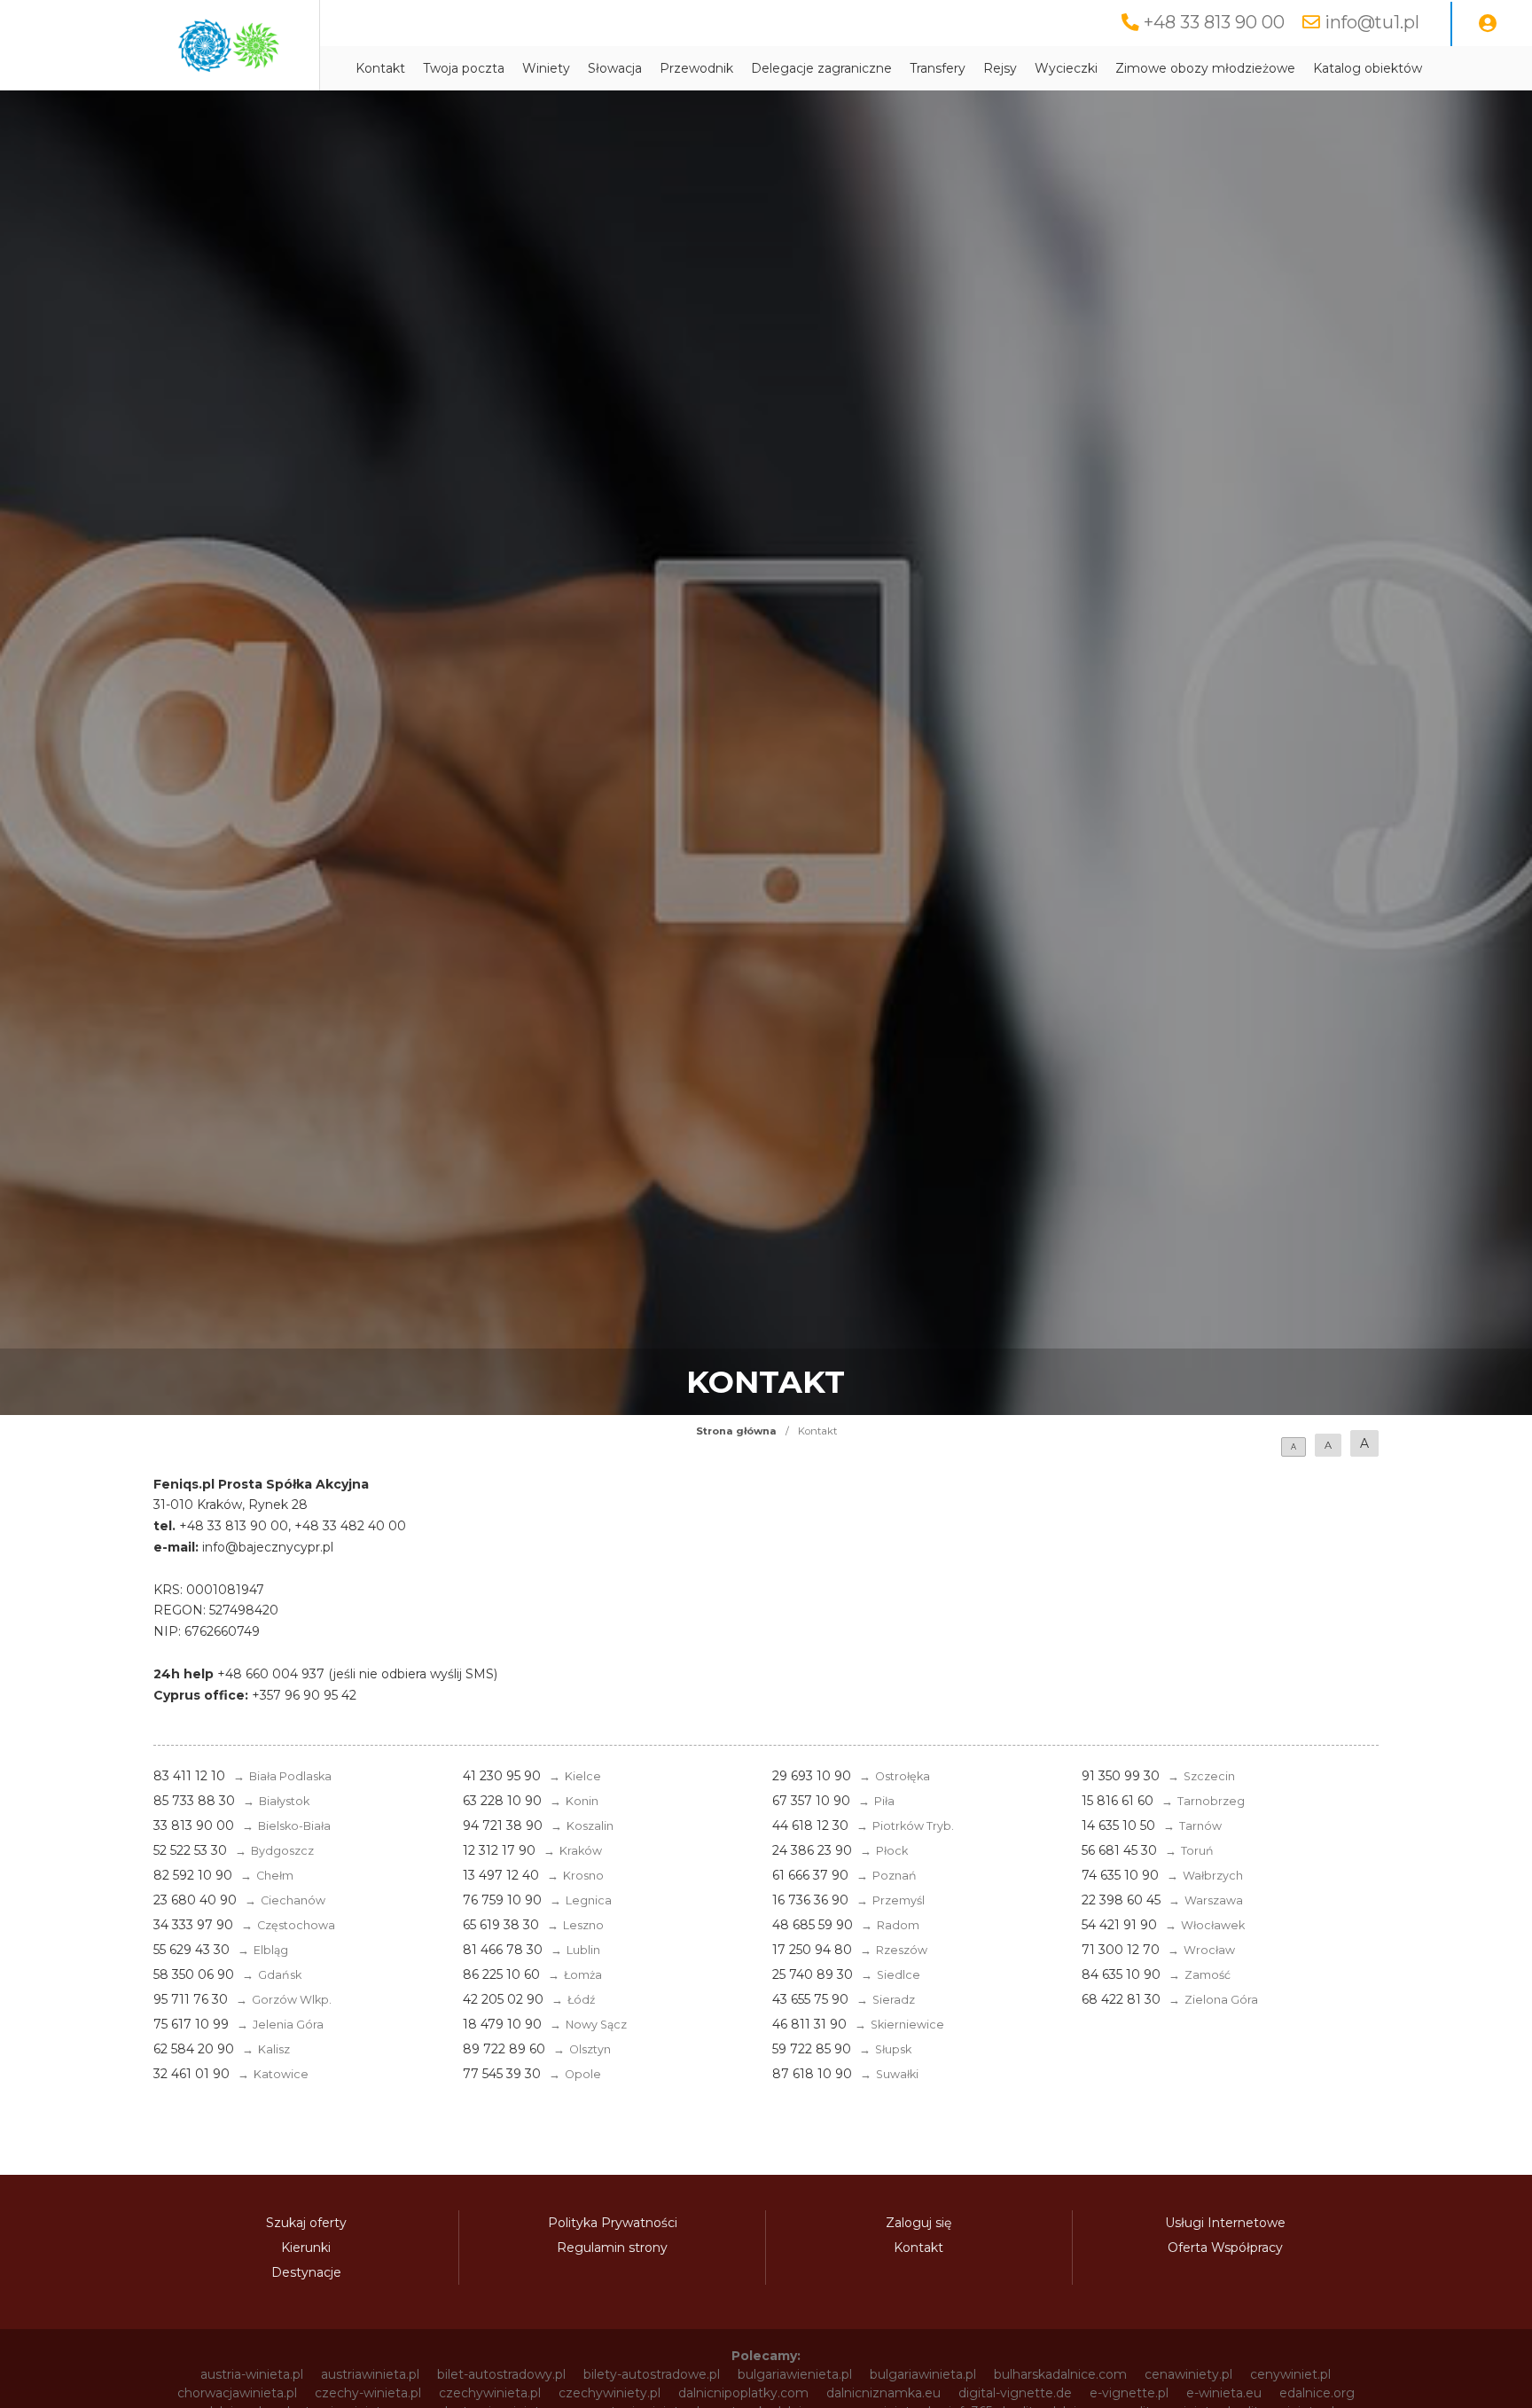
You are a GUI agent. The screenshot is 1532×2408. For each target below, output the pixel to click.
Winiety (546, 68)
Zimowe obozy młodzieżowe (1205, 68)
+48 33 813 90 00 (1214, 22)
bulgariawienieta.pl (795, 2374)
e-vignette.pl (1129, 2393)
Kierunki (306, 2248)
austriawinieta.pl (370, 2374)
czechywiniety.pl (610, 2393)
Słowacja (615, 68)
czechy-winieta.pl (368, 2393)
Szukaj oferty (306, 2223)
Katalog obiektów (1368, 68)
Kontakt (380, 68)
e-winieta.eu (1224, 2393)
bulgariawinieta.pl (923, 2374)
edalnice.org (1317, 2393)
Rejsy (1000, 68)
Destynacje (306, 2272)
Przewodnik (696, 68)
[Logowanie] (1488, 24)
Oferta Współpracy (1225, 2248)
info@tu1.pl (1372, 22)
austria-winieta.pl (252, 2374)
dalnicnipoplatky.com (743, 2393)
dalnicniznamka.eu (883, 2393)
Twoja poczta (464, 68)
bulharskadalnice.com (1060, 2374)
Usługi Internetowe (1225, 2223)
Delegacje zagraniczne (821, 68)
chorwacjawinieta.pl (237, 2393)
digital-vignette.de (1015, 2393)
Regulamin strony (612, 2248)
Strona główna (736, 1431)
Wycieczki (1066, 68)
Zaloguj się (918, 2223)
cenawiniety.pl (1188, 2374)
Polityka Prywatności (613, 2223)
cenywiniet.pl (1290, 2374)
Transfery (938, 68)
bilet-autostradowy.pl (501, 2374)
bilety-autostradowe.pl (652, 2374)
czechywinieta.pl (490, 2393)
